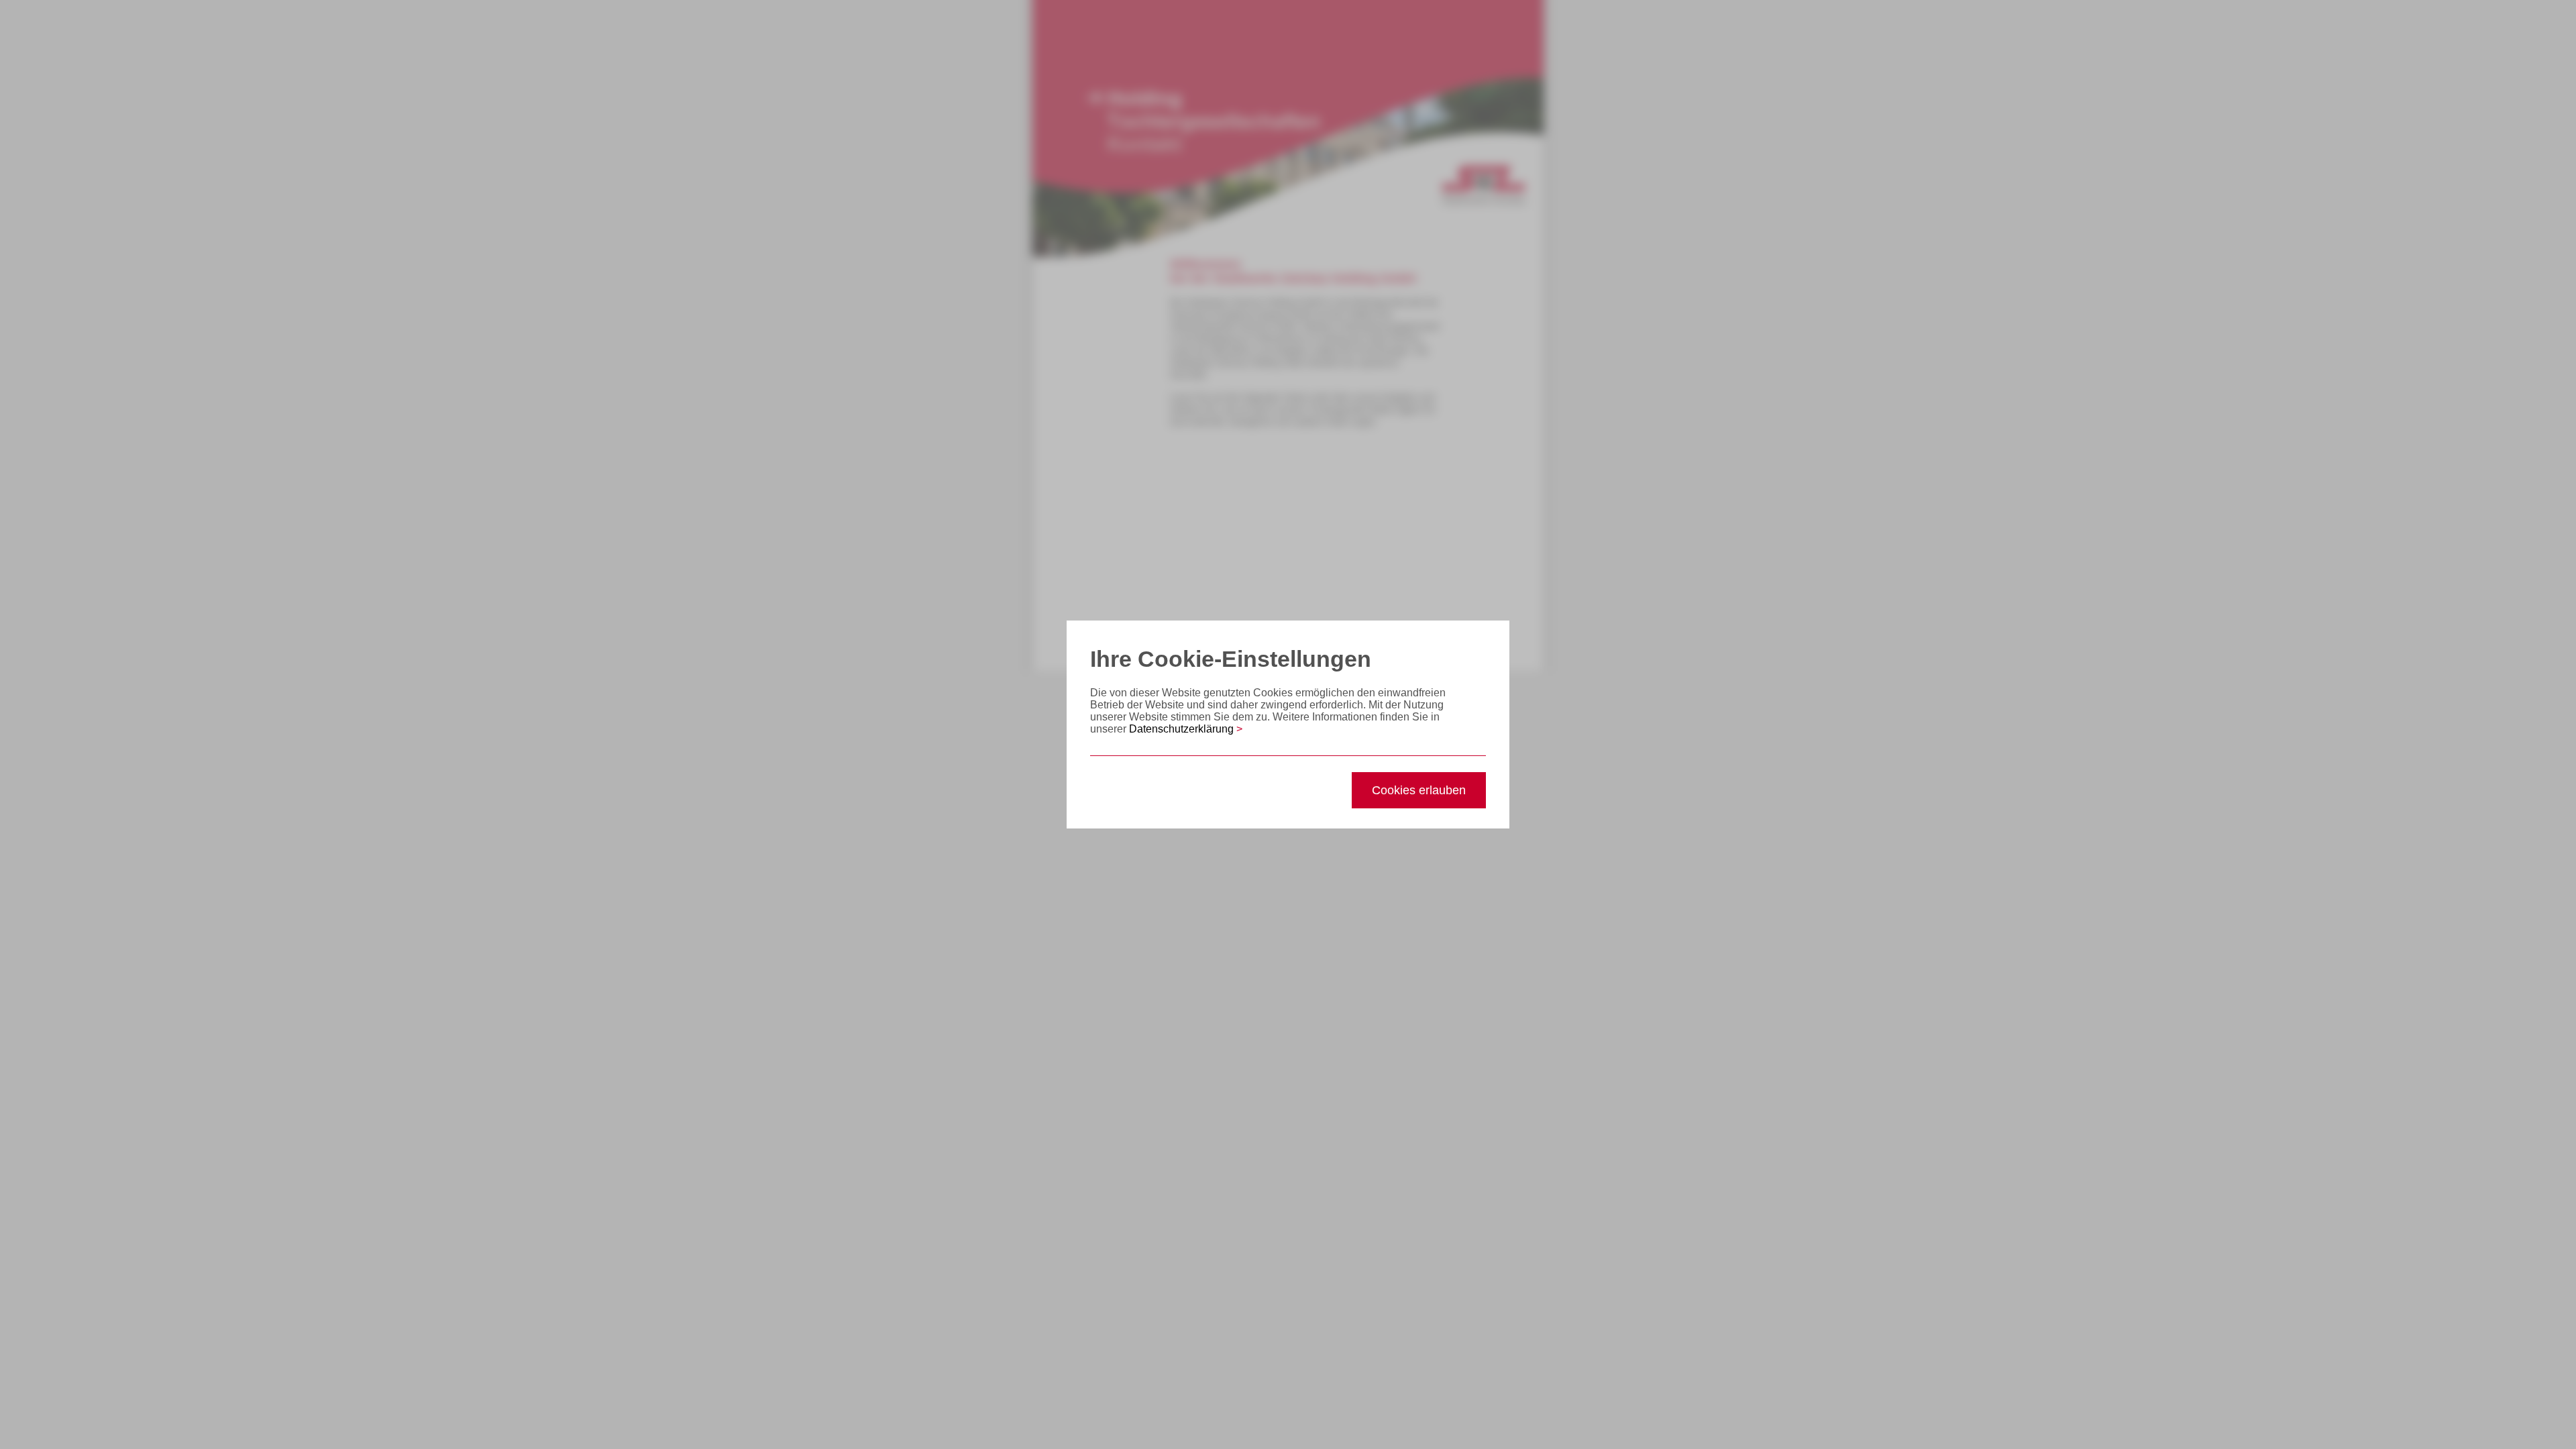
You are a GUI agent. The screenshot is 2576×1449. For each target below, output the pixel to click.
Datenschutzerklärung (1186, 729)
